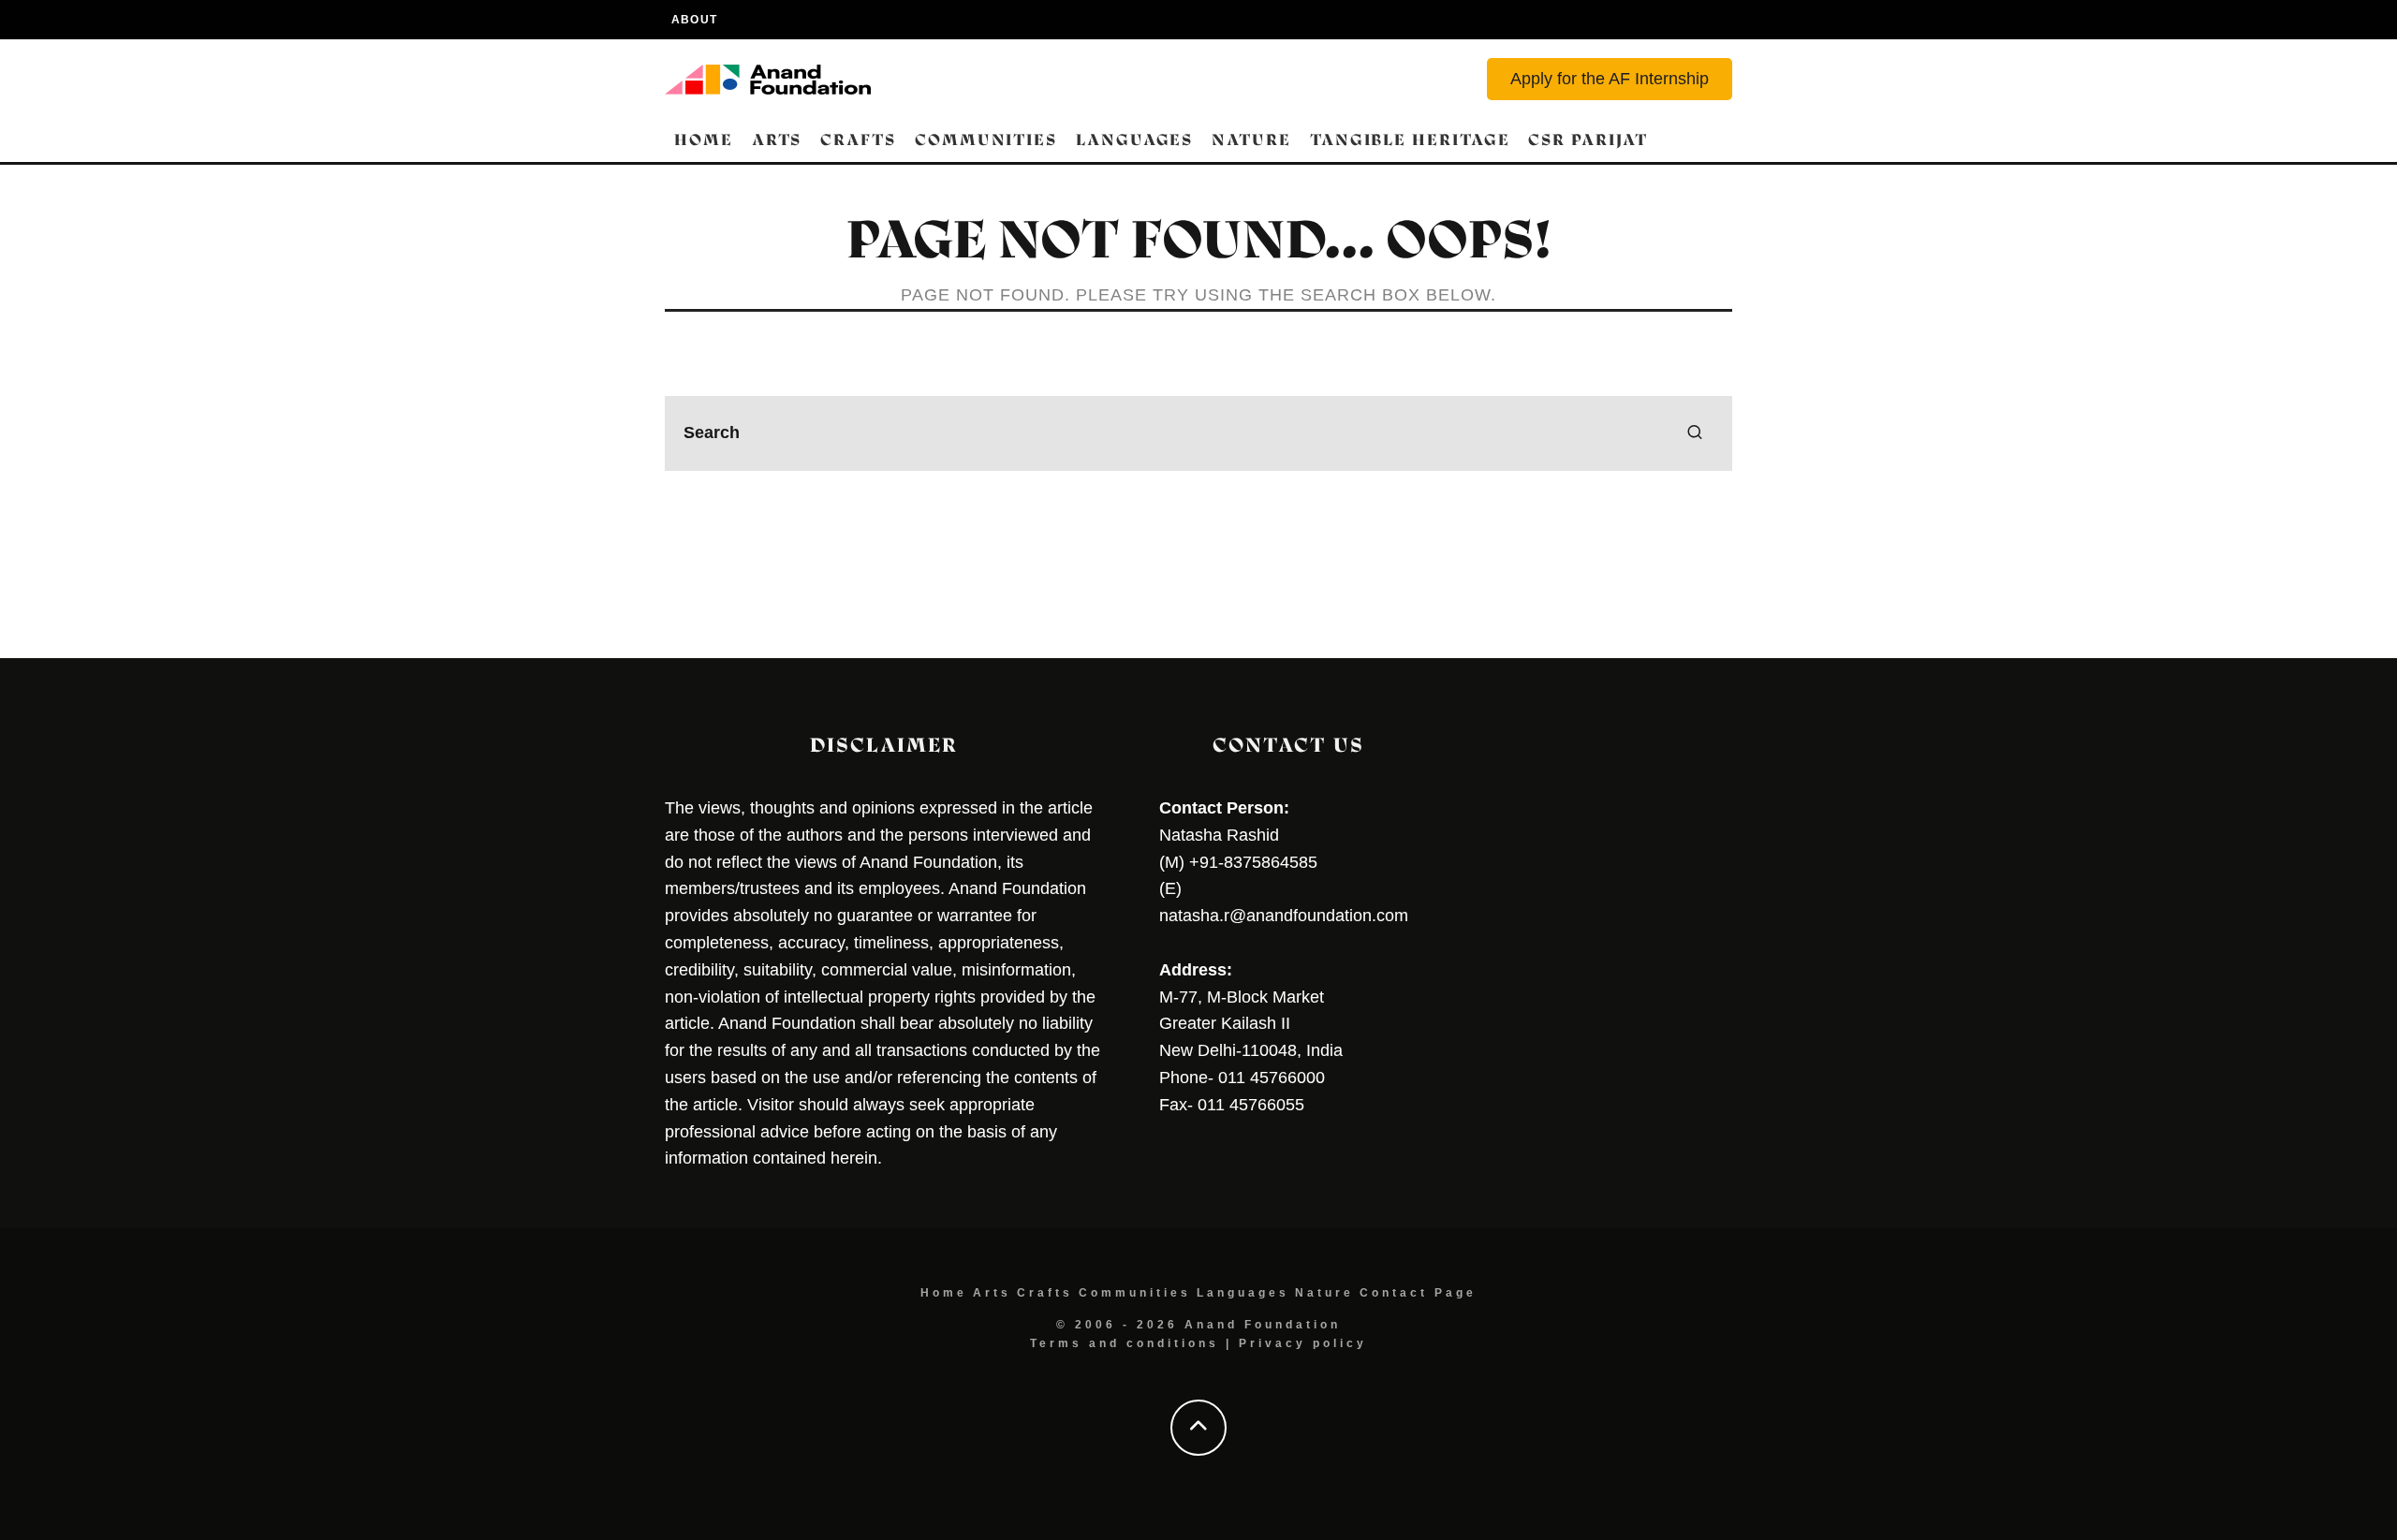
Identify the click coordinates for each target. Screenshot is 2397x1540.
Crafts (858, 140)
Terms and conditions (1125, 1343)
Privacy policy (1303, 1343)
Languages (1134, 140)
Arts (777, 140)
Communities (986, 140)
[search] (1695, 433)
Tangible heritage (1410, 140)
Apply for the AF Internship (1610, 79)
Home (704, 140)
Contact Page (1418, 1293)
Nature (1251, 140)
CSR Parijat (1588, 140)
